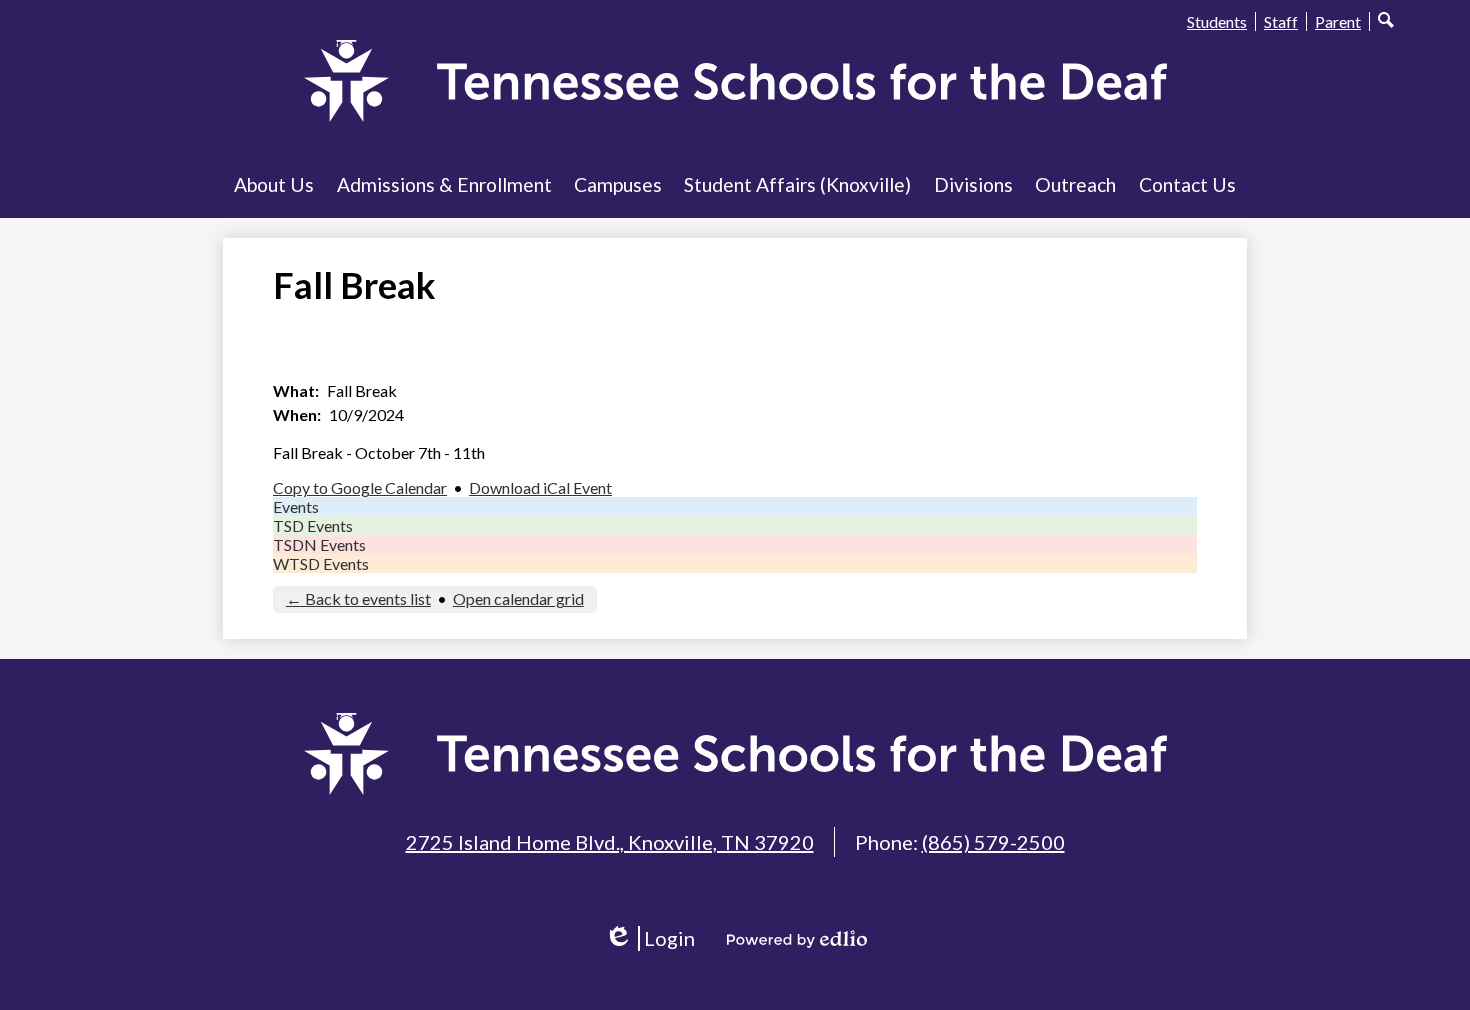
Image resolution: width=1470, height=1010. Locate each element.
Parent (1338, 21)
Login (656, 938)
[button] (274, 184)
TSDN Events (319, 544)
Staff (1281, 21)
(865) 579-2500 (993, 842)
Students (1217, 21)
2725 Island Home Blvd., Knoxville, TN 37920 (610, 842)
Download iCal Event (540, 487)
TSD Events (313, 525)
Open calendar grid (518, 598)
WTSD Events (321, 563)
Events (296, 506)
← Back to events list (358, 598)
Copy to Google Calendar (360, 487)
